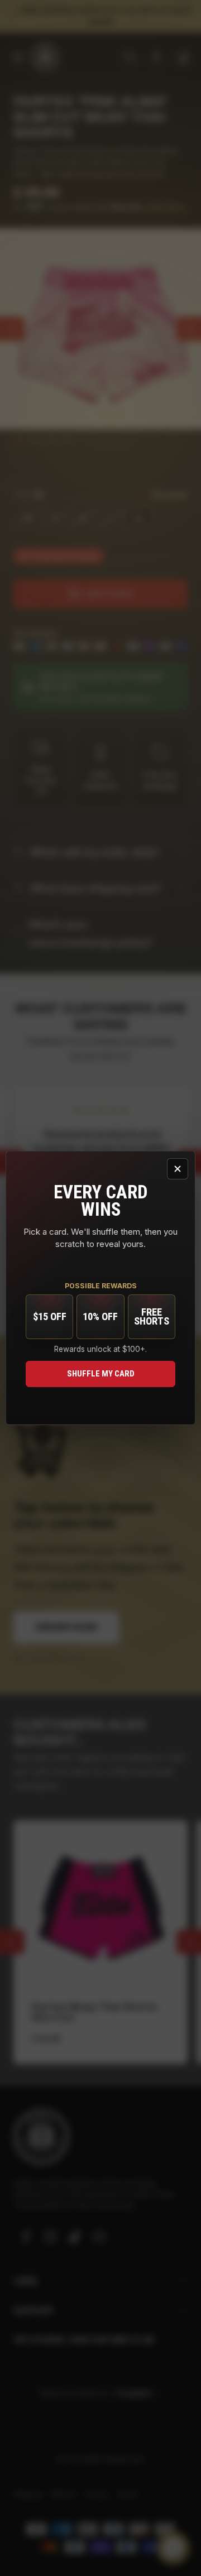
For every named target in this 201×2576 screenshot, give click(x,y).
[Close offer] (178, 1169)
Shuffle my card (101, 1374)
